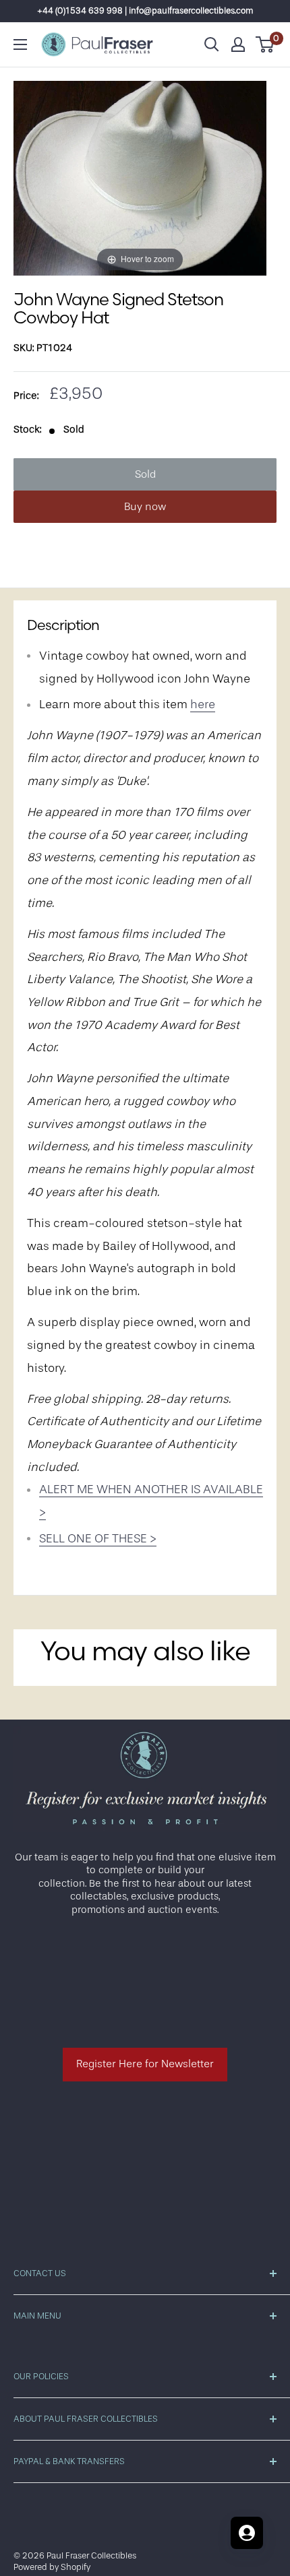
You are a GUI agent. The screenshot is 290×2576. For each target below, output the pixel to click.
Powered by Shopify (52, 2567)
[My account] (238, 44)
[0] (265, 44)
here (203, 704)
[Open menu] (20, 44)
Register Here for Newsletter (145, 2064)
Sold (145, 474)
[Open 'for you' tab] (247, 2533)
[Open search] (212, 44)
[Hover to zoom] (140, 178)
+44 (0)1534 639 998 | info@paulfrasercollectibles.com (145, 10)
